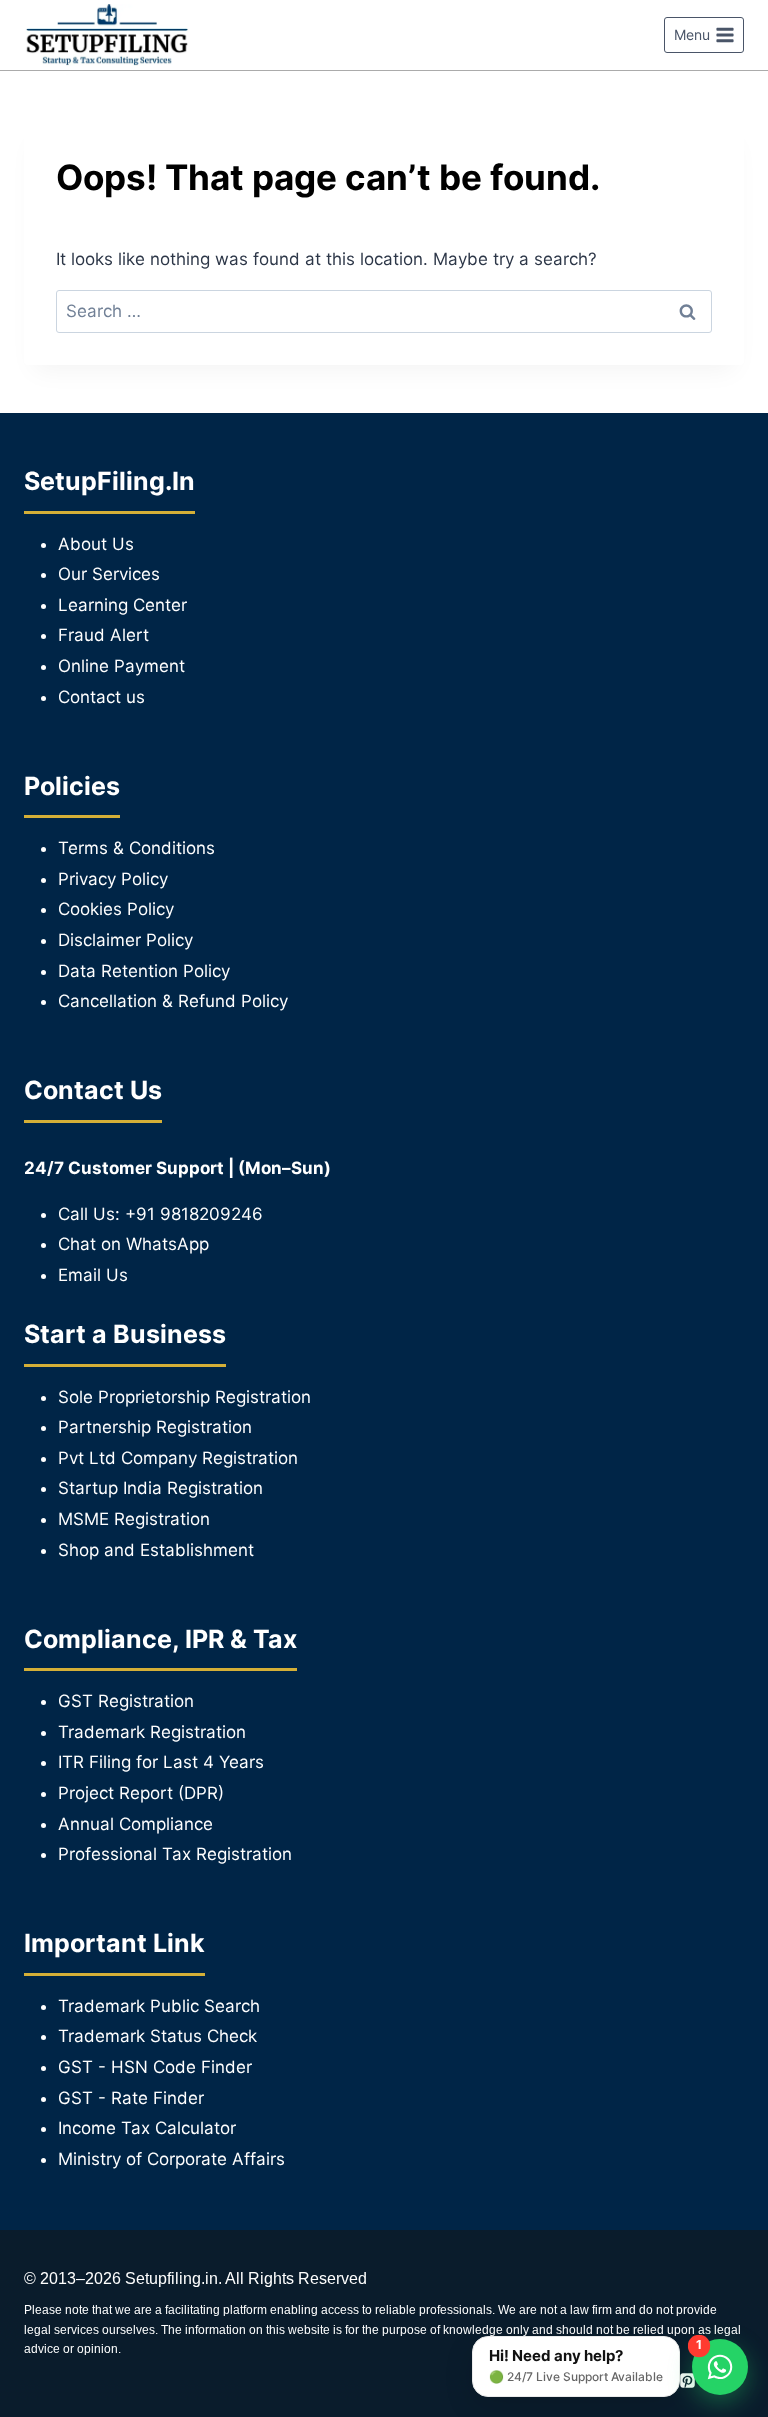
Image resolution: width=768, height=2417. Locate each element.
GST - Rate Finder (131, 2098)
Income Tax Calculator (147, 2128)
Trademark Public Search (159, 2006)
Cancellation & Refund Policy (173, 1001)
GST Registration (126, 1701)
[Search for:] (384, 311)
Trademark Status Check (157, 2036)
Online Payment (121, 666)
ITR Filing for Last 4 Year (156, 1762)
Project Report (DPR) (141, 1793)
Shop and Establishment (156, 1550)
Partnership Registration (155, 1427)
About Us (96, 544)
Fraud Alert (103, 635)
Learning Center (122, 605)
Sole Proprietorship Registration (184, 1397)
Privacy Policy (113, 879)
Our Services (109, 574)
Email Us (93, 1275)
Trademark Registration (152, 1732)
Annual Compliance (135, 1824)
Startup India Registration (160, 1488)
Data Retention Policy (144, 971)
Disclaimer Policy (125, 940)
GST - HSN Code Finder (155, 2067)
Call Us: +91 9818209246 (160, 1214)
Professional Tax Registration (175, 1854)
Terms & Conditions (136, 848)
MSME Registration (134, 1519)
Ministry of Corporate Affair (167, 2159)
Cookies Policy (116, 909)
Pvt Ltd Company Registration (178, 1458)
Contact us (101, 697)
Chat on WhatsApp (133, 1244)
